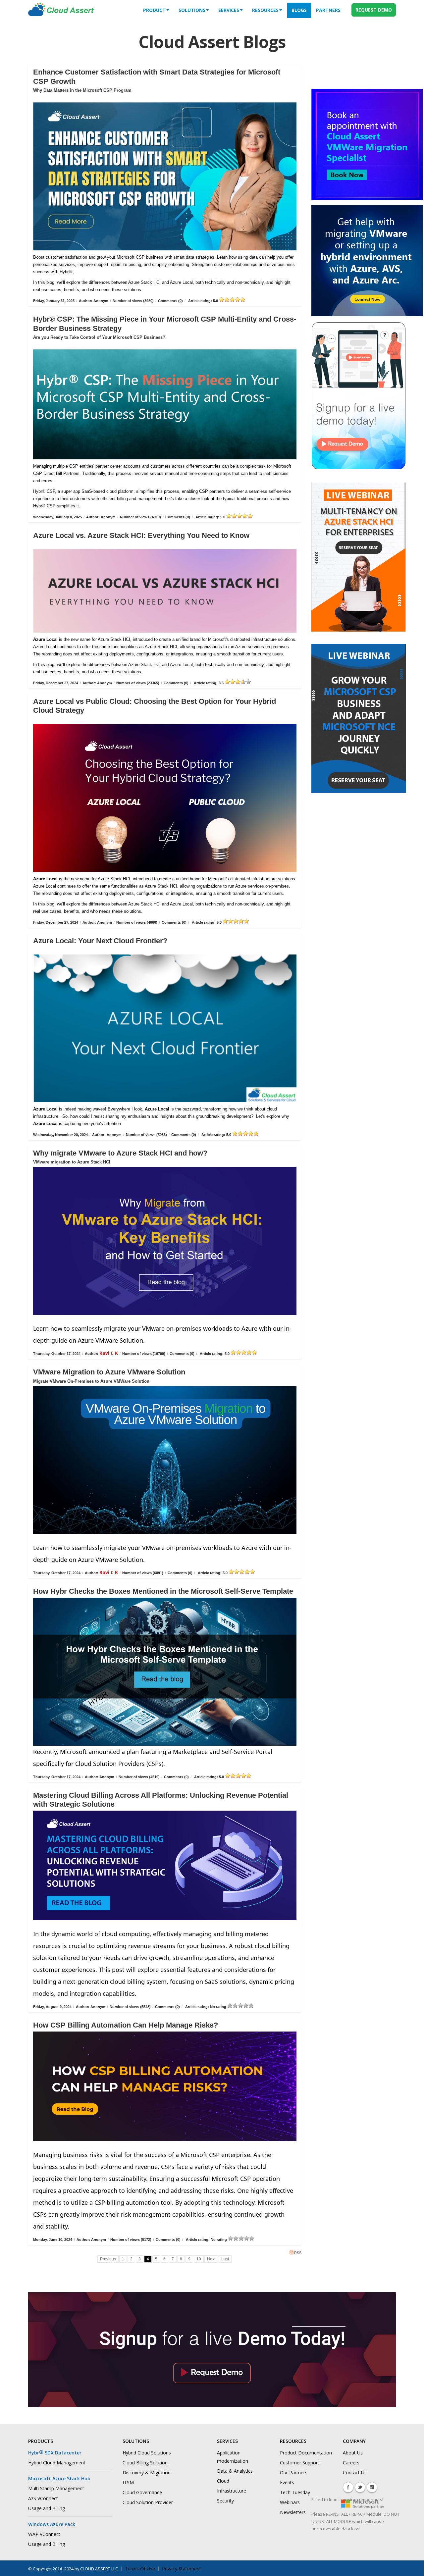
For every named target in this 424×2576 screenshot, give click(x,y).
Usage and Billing (47, 2508)
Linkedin (372, 2487)
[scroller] (413, 2568)
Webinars (290, 2502)
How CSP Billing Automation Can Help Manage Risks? (126, 2025)
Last (225, 2259)
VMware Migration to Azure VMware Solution (109, 1372)
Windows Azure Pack (52, 2524)
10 (199, 2259)
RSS (298, 2253)
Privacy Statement (182, 2569)
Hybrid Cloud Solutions (147, 2453)
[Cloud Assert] (61, 13)
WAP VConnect (44, 2534)
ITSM (128, 2482)
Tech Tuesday (295, 2492)
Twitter (360, 2487)
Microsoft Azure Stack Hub (59, 2478)
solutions (192, 10)
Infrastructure (232, 2491)
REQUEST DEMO (374, 10)
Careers (351, 2463)
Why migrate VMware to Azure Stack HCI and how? (120, 1153)
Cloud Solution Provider (148, 2502)
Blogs (299, 10)
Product (154, 10)
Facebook (348, 2487)
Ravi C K (109, 1353)
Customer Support (300, 2463)
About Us (353, 2453)
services (229, 10)
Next (211, 2259)
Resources (265, 10)
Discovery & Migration (147, 2473)
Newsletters (293, 2512)
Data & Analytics (235, 2471)
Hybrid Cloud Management (57, 2463)
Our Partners (294, 2473)
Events (287, 2482)
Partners (328, 10)
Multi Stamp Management (56, 2488)
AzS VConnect (43, 2498)
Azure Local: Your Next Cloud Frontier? (100, 941)
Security (225, 2501)
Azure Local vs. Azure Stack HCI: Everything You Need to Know (141, 535)
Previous (108, 2259)
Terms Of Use (140, 2569)
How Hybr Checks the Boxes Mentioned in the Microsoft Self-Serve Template (163, 1591)
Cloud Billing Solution (145, 2463)
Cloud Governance (142, 2492)
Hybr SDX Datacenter (55, 2453)
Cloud (223, 2481)
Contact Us (355, 2473)
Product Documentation (306, 2453)
